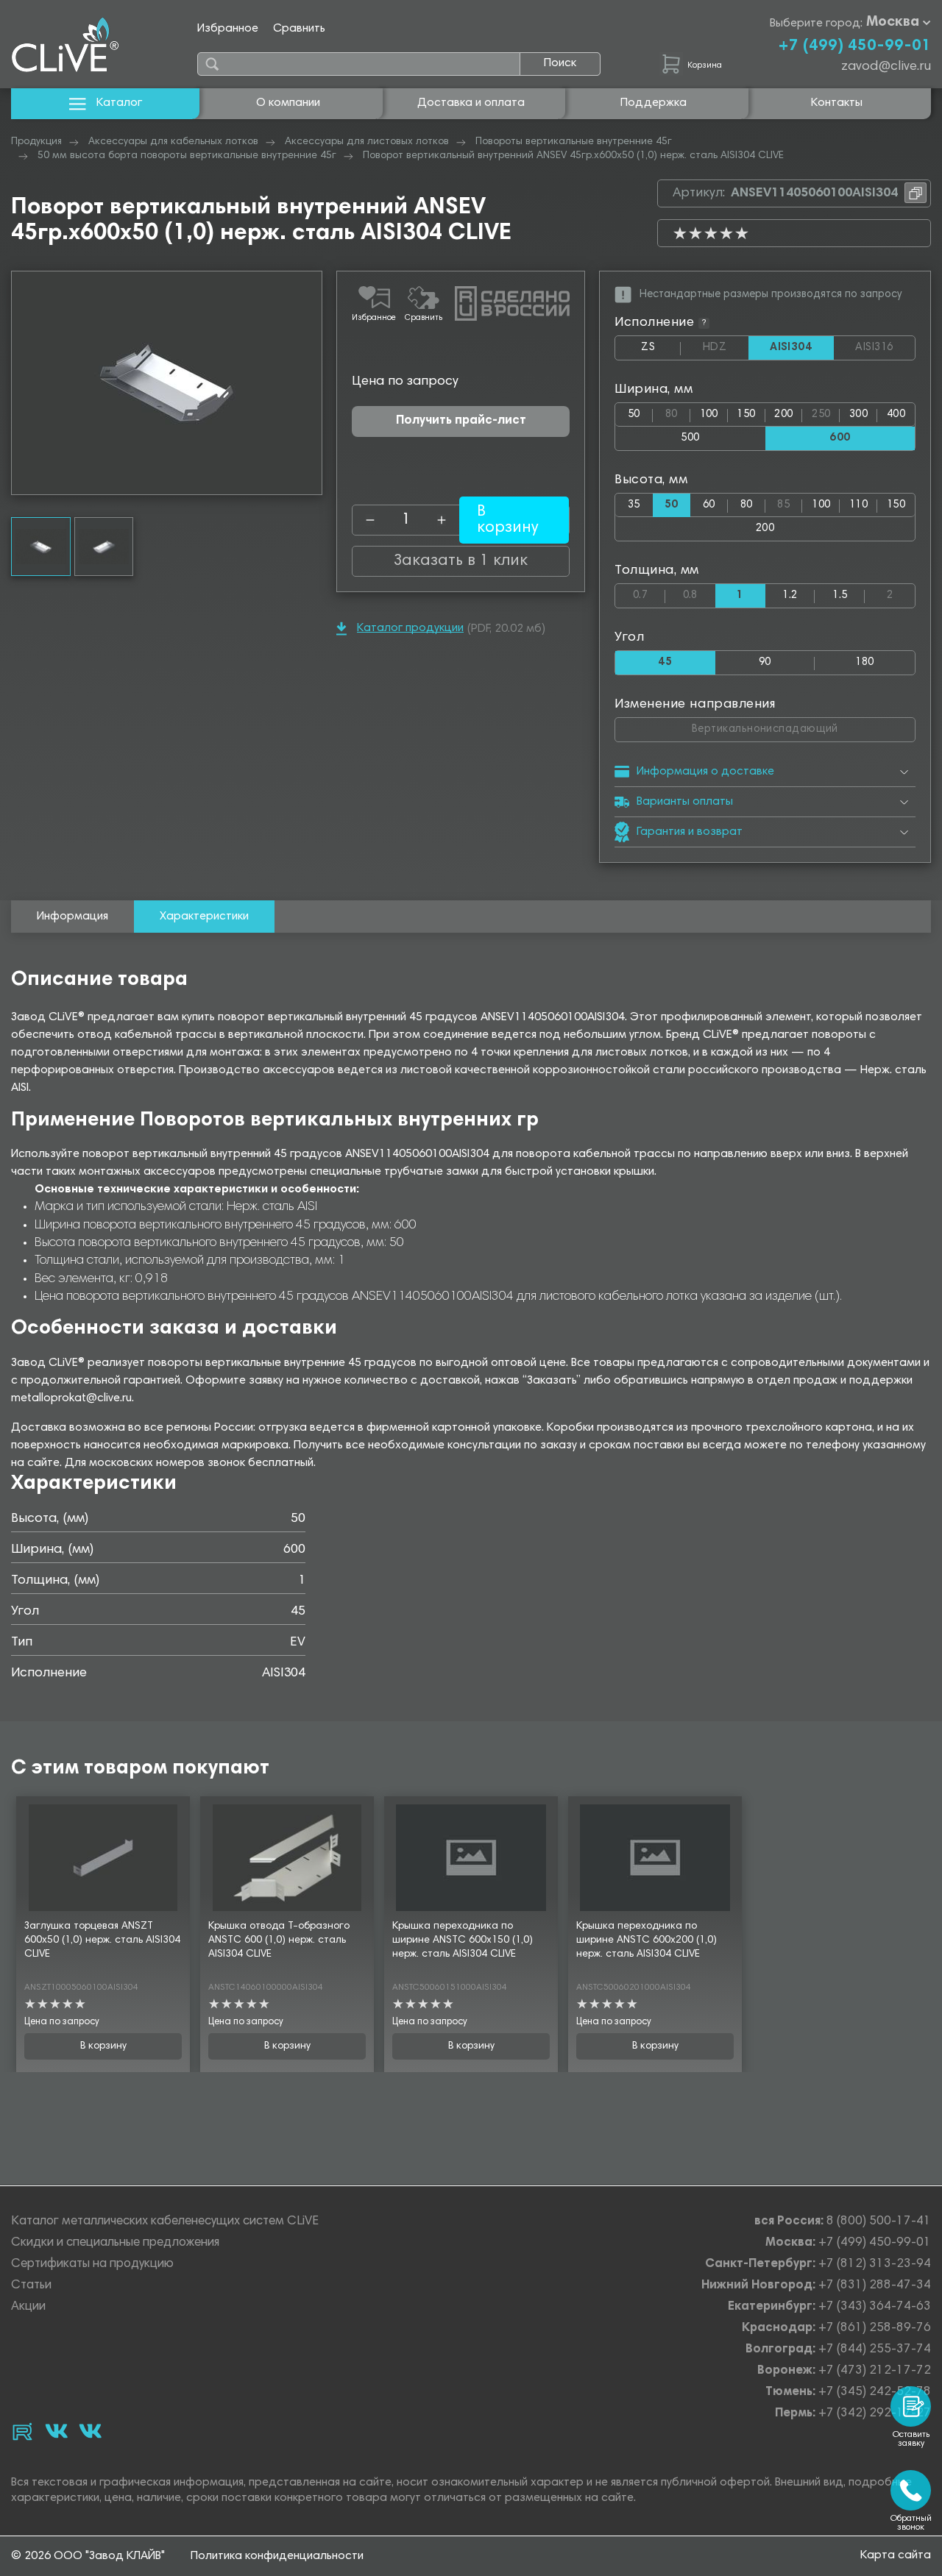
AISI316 (885, 348)
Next (311, 383)
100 (709, 414)
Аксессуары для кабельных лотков (173, 142)
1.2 (790, 595)
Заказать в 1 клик (461, 561)
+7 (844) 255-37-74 (875, 2350)
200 (783, 414)
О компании (288, 103)
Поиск (560, 63)
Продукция (36, 142)
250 (826, 412)
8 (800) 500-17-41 (879, 2222)
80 (678, 412)
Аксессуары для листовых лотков (367, 142)
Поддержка (654, 103)
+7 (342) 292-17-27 (875, 2414)
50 (634, 414)
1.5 (840, 595)
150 (746, 414)
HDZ (725, 348)
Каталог (119, 103)
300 (858, 414)
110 (858, 505)
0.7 (649, 593)
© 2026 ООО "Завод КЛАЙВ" (88, 2556)
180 (864, 662)
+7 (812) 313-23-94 (875, 2264)
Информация (72, 917)
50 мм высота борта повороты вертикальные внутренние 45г (187, 156)
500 (690, 438)
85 (790, 502)
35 (634, 505)
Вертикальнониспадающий (803, 726)
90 (765, 662)
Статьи (31, 2286)
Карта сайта (896, 2555)
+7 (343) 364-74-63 (875, 2307)
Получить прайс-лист (461, 421)
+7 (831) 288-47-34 (875, 2286)
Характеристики (204, 917)
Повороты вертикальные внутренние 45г (574, 142)
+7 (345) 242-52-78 (875, 2392)
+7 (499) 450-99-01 (854, 46)
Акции (28, 2307)
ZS (661, 351)
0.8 (699, 593)
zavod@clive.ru (886, 67)
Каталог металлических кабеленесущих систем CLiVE (165, 2222)
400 (896, 414)
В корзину (103, 2046)
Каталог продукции (410, 628)
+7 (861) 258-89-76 (875, 2328)
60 (709, 505)
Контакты (837, 103)
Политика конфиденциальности (277, 2556)
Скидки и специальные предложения (115, 2243)
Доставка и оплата (471, 103)
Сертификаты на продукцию (92, 2264)
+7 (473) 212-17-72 (875, 2371)
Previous (23, 383)
